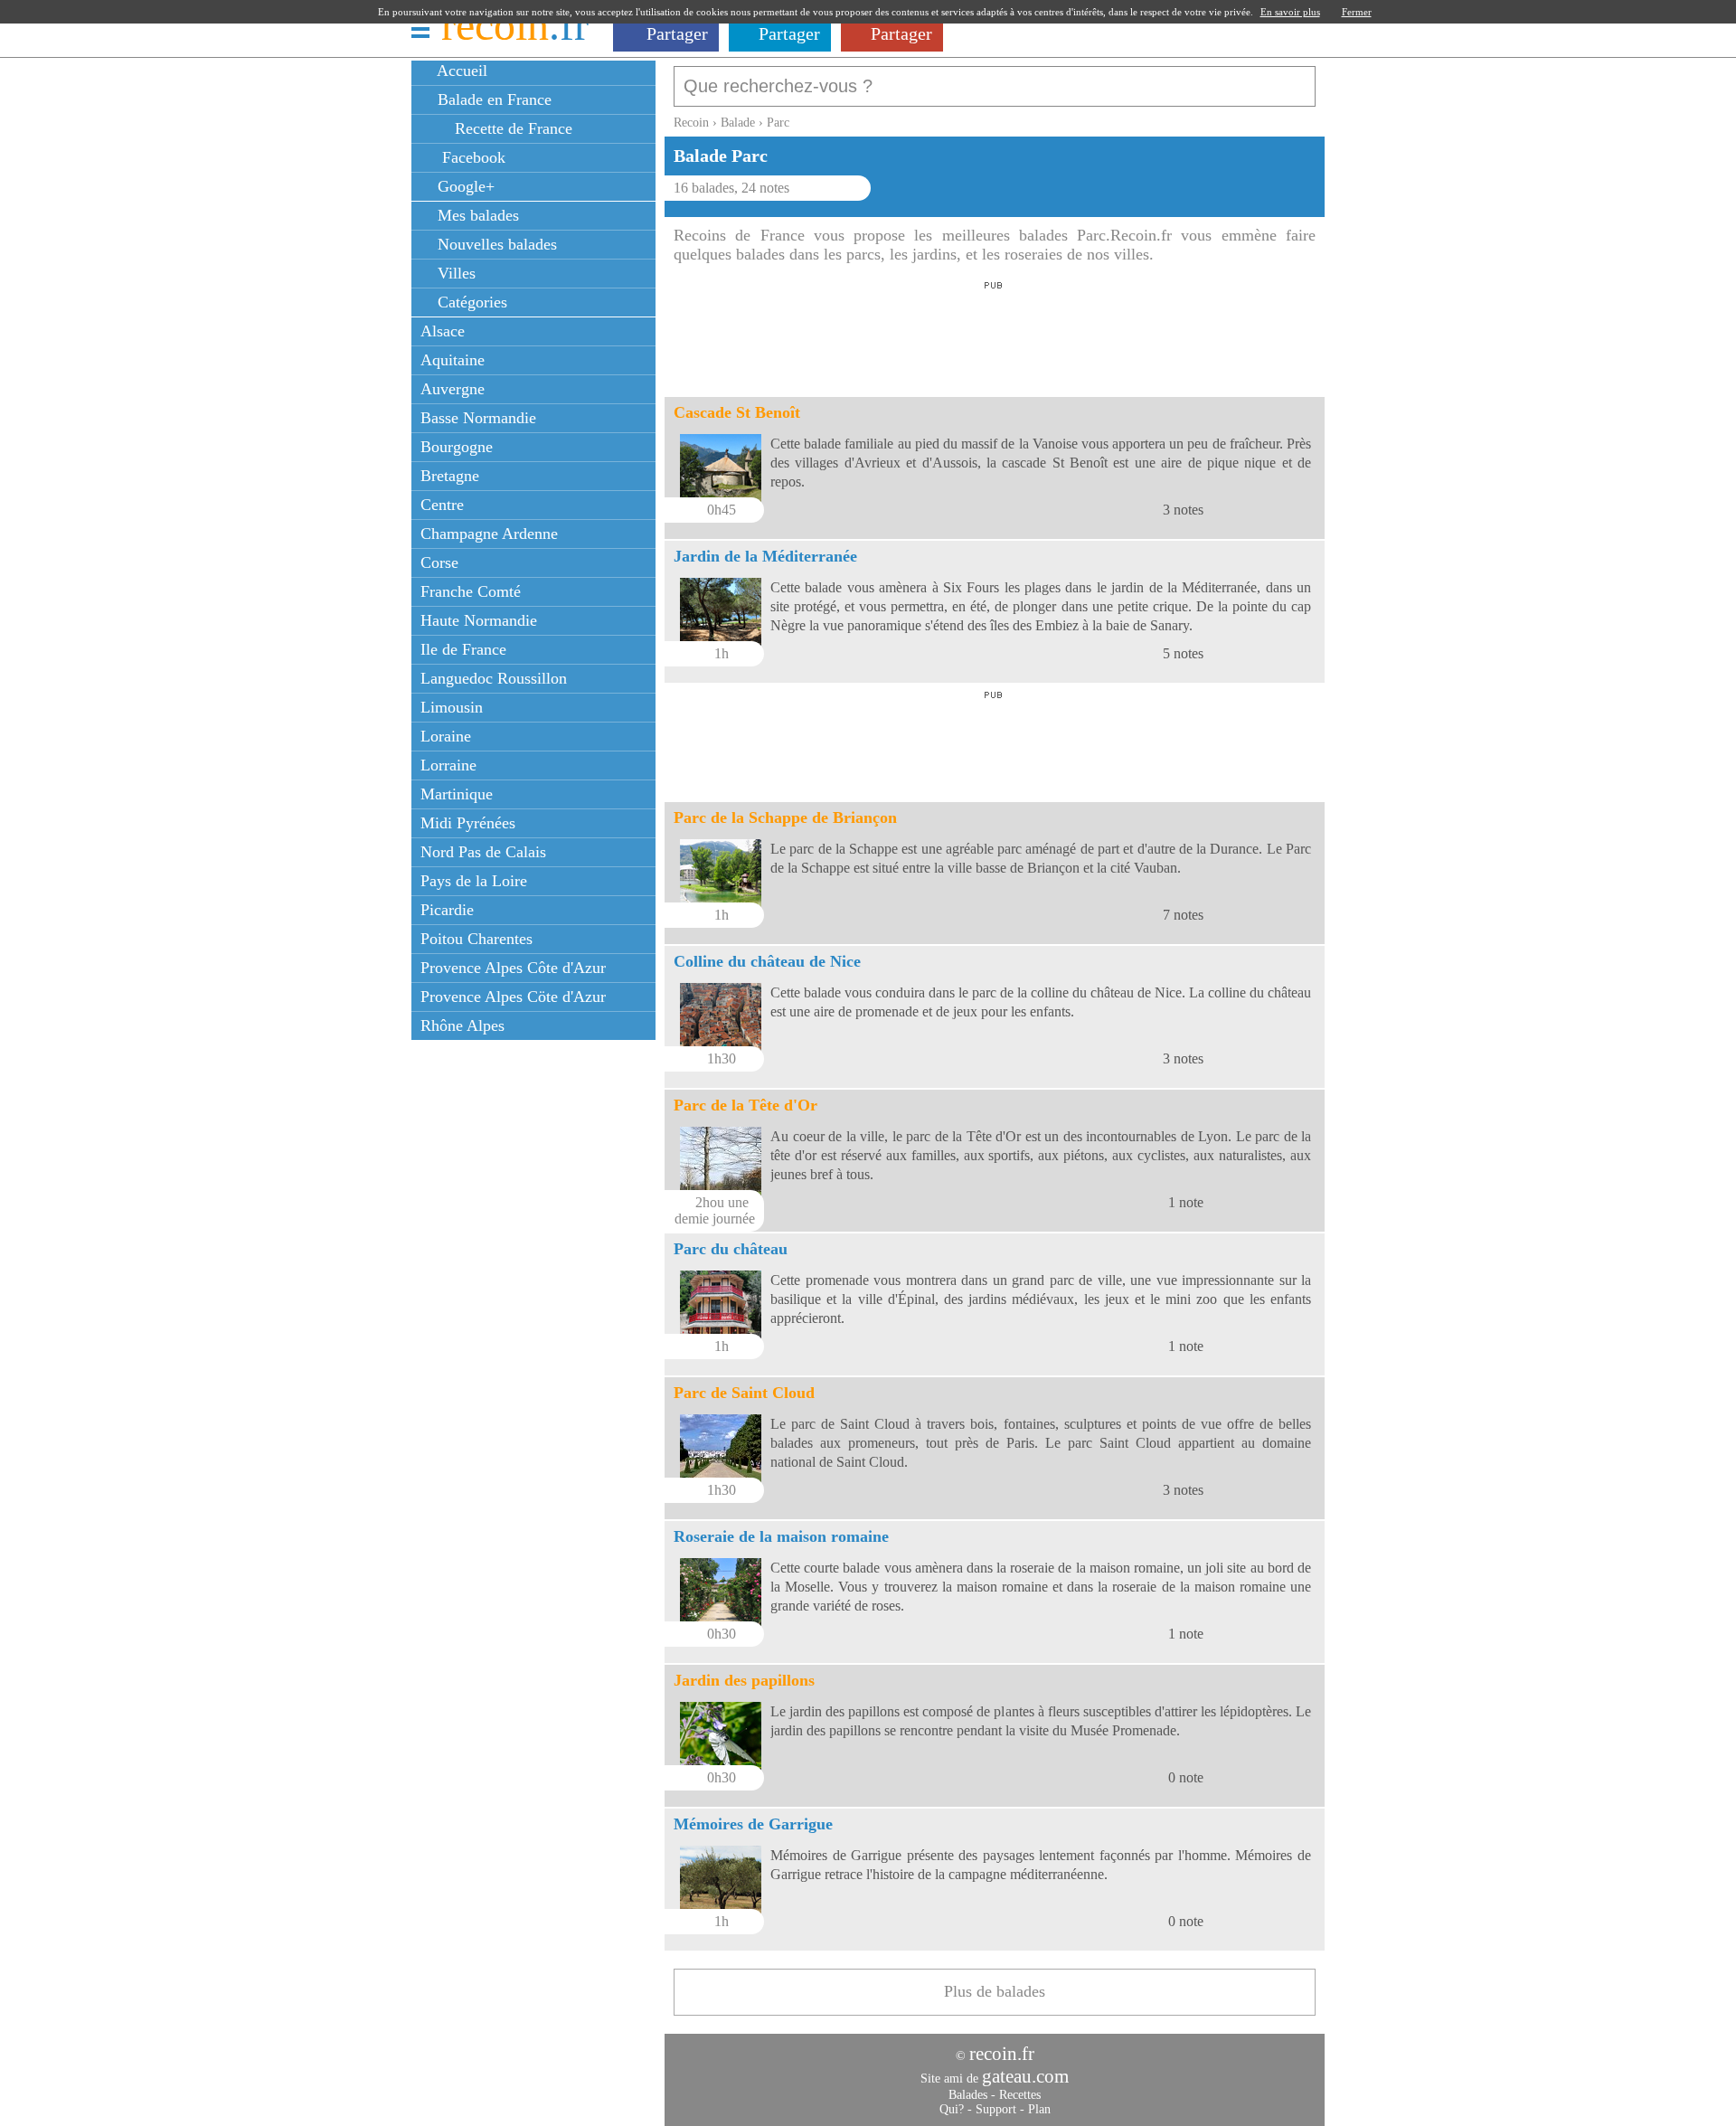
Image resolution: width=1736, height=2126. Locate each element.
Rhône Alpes (462, 1025)
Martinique (457, 794)
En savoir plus (1290, 12)
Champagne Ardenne (489, 534)
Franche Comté (471, 591)
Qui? (952, 2109)
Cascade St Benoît (737, 412)
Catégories (470, 302)
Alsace (443, 331)
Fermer (1357, 12)
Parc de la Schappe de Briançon (785, 817)
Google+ (464, 186)
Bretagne (450, 476)
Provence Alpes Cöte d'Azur (513, 997)
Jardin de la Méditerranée (765, 556)
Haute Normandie (479, 620)
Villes (454, 273)
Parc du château (731, 1249)
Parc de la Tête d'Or (745, 1105)
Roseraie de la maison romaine (781, 1536)
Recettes (1020, 2095)
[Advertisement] (994, 334)
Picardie (447, 910)
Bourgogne (457, 447)
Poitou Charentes (476, 939)
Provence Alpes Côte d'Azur (513, 968)
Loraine (446, 736)
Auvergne (453, 389)
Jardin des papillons (744, 1680)
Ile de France (463, 649)
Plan (1039, 2109)
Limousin (452, 707)
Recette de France (511, 128)
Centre (442, 505)
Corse (439, 562)
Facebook (469, 157)
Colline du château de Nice (767, 961)
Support (996, 2109)
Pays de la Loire (474, 881)
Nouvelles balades (495, 244)
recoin (515, 25)
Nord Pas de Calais (483, 852)
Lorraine (448, 765)
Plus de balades (995, 1991)
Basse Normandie (478, 418)
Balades (968, 2095)
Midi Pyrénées (468, 823)
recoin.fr (1002, 2054)
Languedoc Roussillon (494, 678)
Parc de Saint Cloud (744, 1393)
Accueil (460, 71)
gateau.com (1025, 2076)
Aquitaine (453, 360)
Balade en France (492, 99)
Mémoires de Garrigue (753, 1824)
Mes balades (476, 215)
